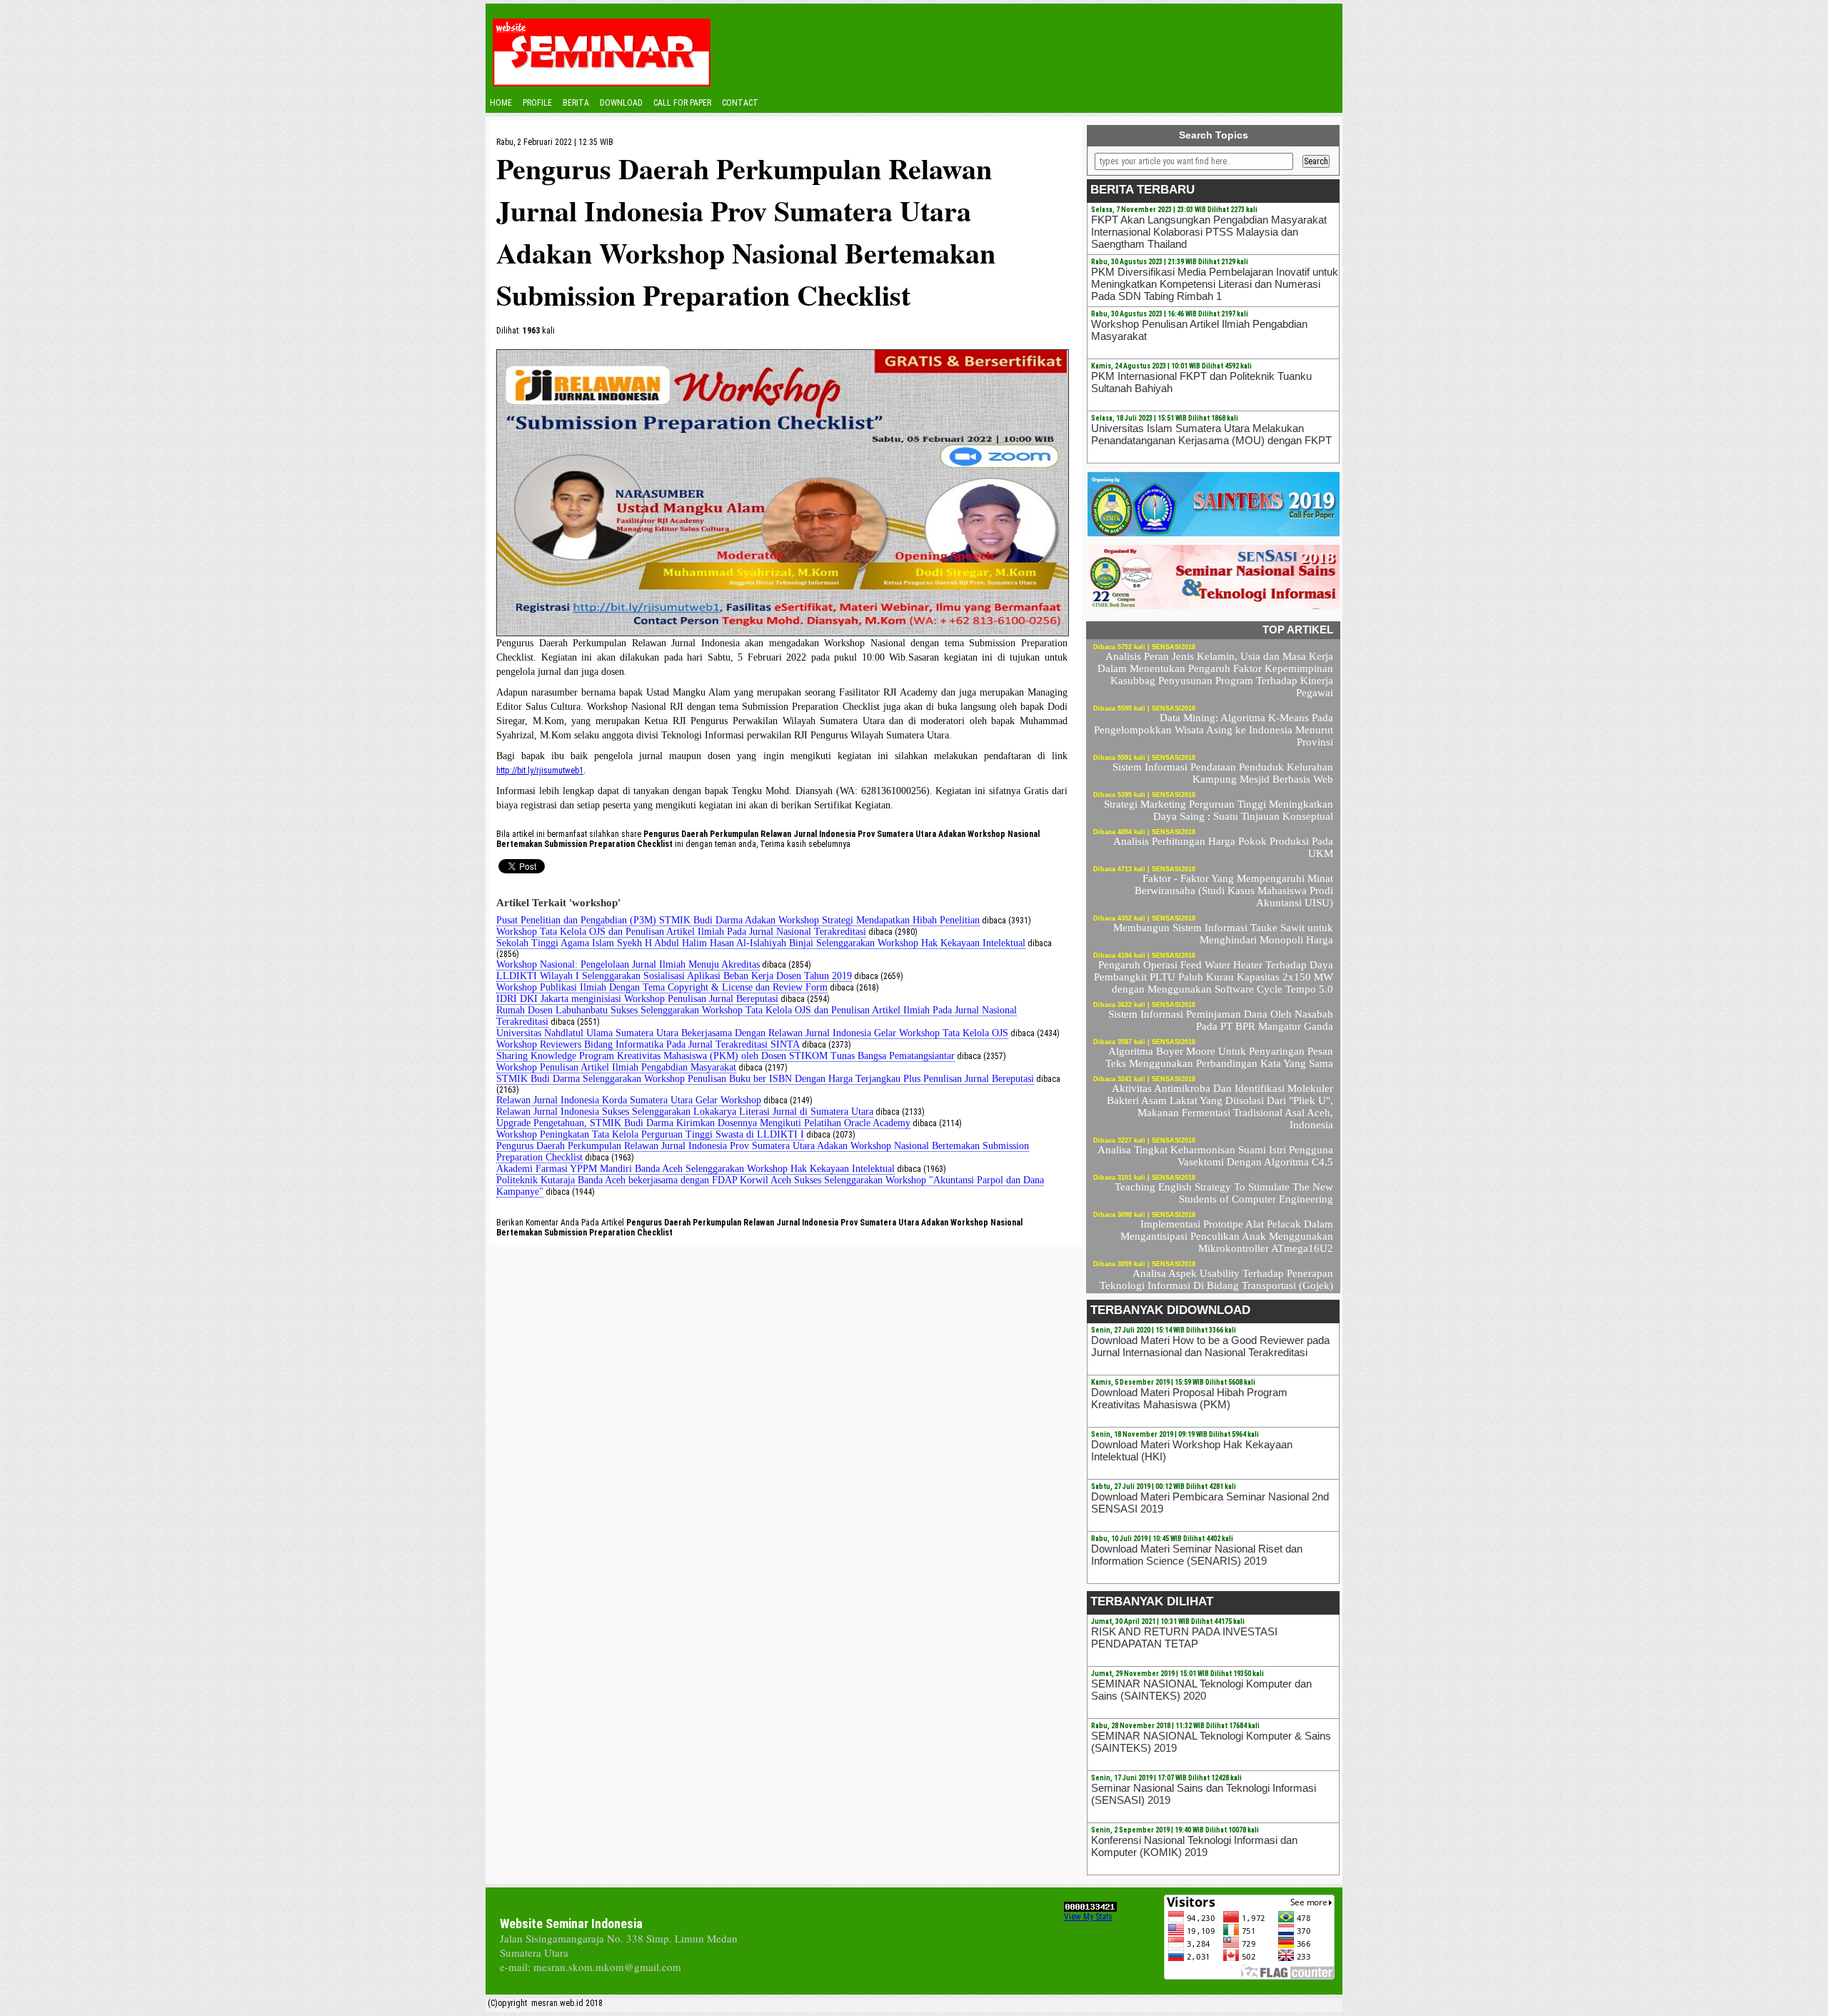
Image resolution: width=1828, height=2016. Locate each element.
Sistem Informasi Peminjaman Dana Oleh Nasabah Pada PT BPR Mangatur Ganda (1221, 1020)
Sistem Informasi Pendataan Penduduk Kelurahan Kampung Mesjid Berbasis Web (1223, 773)
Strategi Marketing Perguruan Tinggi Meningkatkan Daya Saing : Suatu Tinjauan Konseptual (1219, 810)
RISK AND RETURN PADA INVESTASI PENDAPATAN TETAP (1184, 1638)
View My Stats (1088, 1917)
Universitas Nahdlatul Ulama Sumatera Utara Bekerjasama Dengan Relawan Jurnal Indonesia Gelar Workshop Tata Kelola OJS (752, 1033)
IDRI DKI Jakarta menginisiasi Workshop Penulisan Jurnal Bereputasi (637, 999)
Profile (537, 103)
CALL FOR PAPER (682, 103)
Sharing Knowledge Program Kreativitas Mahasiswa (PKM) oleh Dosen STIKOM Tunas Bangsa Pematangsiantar (725, 1056)
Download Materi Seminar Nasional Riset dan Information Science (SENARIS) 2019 (1197, 1555)
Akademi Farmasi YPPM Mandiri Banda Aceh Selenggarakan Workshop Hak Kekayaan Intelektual (695, 1169)
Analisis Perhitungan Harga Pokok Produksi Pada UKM (1223, 847)
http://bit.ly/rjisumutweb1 (540, 771)
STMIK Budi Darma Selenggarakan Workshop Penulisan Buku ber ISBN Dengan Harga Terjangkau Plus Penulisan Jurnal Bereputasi (765, 1079)
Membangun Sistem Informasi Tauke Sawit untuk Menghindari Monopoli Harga (1223, 934)
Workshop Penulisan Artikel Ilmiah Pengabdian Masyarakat (616, 1067)
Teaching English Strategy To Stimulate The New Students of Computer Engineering (1224, 1193)
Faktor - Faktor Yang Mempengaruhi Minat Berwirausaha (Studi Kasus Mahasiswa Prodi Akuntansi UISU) (1234, 891)
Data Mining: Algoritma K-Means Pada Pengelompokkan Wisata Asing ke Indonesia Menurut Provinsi (1214, 730)
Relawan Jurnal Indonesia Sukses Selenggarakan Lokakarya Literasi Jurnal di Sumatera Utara (685, 1112)
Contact (740, 103)
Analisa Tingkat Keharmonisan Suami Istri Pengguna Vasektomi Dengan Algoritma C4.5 (1215, 1156)
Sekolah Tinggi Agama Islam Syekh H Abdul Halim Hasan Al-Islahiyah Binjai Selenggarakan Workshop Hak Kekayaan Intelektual (761, 943)
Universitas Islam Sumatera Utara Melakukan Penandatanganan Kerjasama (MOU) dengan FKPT (1211, 434)
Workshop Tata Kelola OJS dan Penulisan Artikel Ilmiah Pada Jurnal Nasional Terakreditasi (681, 932)
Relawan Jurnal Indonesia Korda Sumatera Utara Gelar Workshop (629, 1100)
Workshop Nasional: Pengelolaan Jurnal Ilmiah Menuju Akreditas (628, 964)
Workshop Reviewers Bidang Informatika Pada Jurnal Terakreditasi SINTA (648, 1044)
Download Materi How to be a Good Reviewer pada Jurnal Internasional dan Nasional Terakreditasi (1210, 1346)
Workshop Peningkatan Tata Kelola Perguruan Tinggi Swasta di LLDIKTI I (650, 1134)
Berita (576, 103)
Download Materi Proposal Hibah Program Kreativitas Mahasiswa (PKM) (1189, 1398)
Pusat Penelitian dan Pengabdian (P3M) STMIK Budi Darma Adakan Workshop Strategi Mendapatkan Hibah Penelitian (738, 920)
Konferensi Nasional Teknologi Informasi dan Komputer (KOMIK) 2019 (1194, 1846)
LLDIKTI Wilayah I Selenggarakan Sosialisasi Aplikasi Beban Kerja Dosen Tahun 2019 (674, 976)
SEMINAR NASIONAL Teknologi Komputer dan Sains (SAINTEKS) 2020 (1201, 1690)
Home (501, 103)
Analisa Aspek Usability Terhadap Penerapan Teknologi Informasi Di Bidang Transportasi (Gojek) (1216, 1279)
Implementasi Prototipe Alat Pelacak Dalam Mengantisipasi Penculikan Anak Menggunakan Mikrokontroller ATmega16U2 (1227, 1236)
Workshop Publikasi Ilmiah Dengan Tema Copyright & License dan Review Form (662, 987)
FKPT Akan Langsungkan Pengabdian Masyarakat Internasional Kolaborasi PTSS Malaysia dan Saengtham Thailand (1209, 232)
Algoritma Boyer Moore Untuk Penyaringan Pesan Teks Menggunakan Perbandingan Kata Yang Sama (1219, 1057)
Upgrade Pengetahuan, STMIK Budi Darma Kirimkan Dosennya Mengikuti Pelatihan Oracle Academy (703, 1123)
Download (621, 103)
